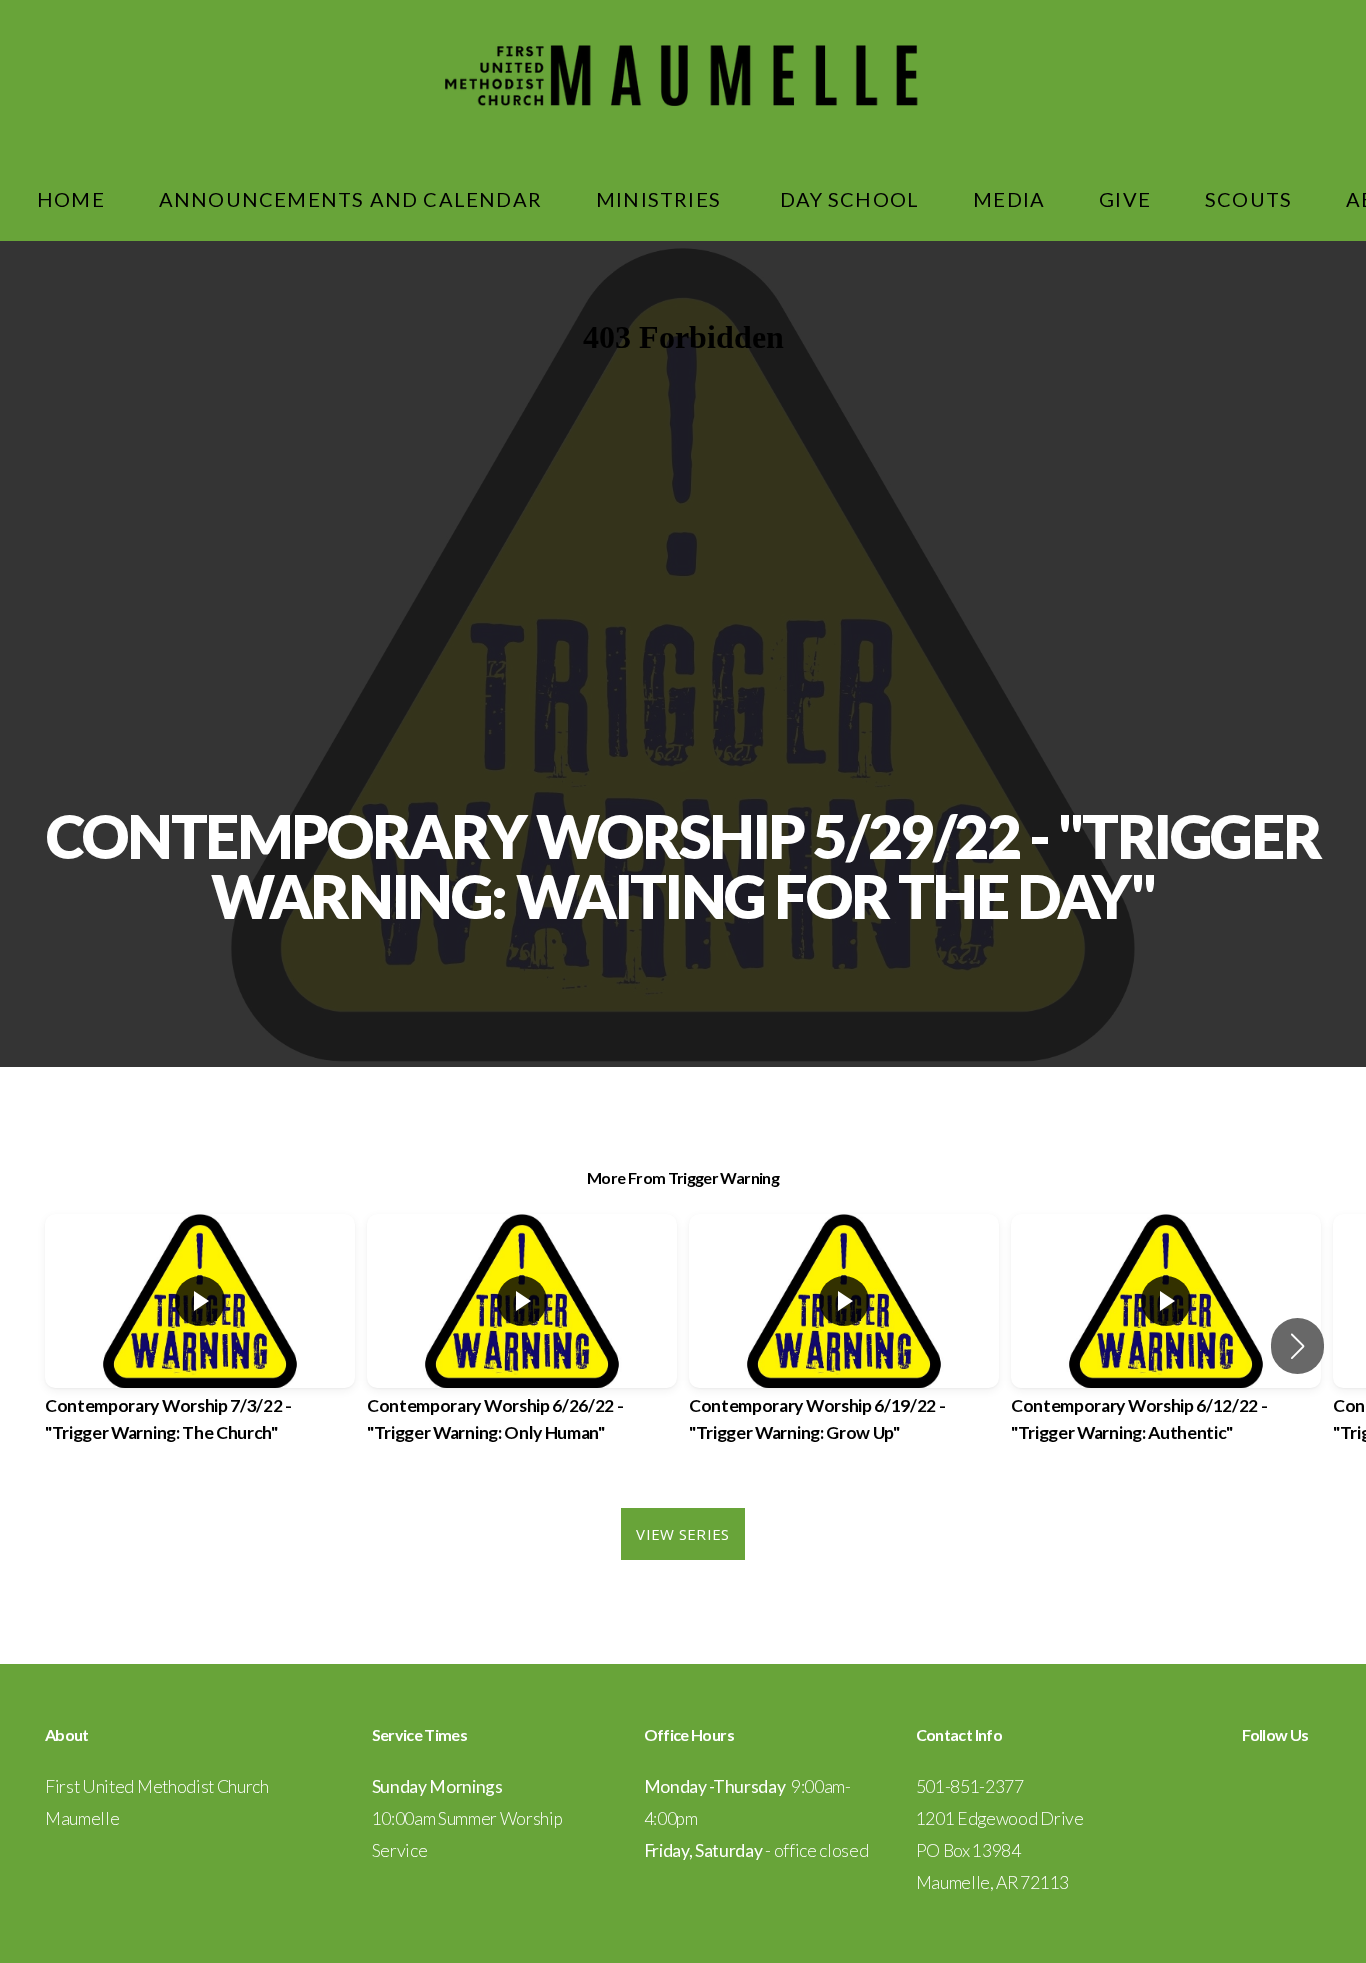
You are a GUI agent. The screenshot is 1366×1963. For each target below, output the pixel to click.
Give (1125, 199)
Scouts (1248, 199)
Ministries (661, 199)
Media (1009, 199)
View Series (682, 1534)
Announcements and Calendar (350, 199)
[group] (200, 1346)
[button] (1297, 1346)
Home (71, 199)
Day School (849, 199)
